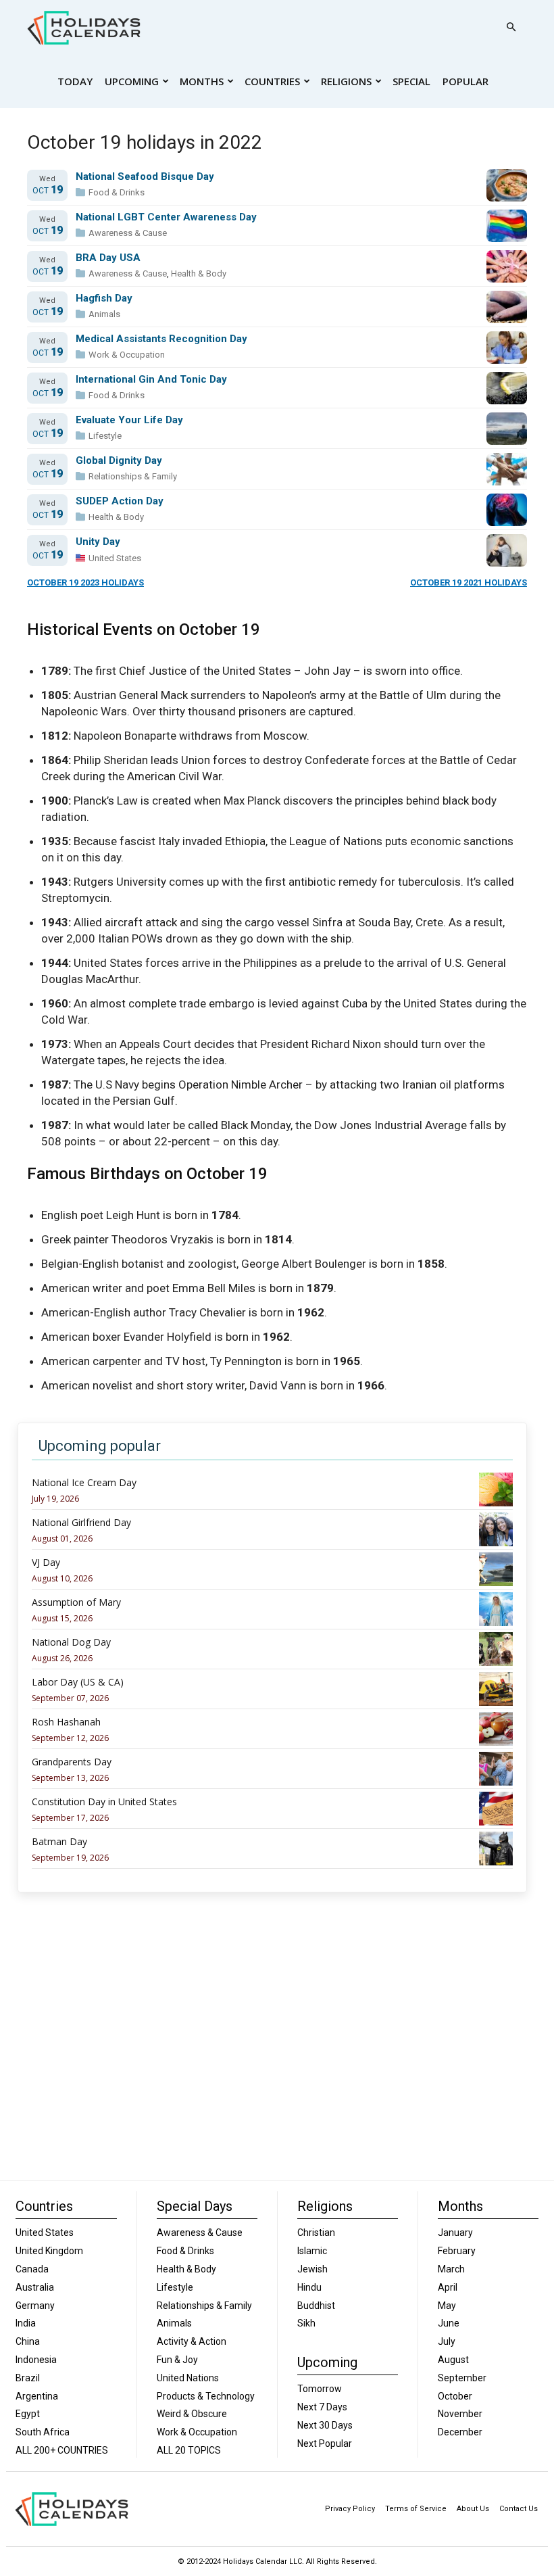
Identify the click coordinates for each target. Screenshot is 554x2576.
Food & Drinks (117, 192)
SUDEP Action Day (120, 501)
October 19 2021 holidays (469, 582)
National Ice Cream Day (84, 1483)
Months (202, 81)
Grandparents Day (72, 1762)
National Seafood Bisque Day (145, 177)
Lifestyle (105, 436)
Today (75, 81)
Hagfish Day (104, 299)
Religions (346, 81)
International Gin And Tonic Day (151, 380)
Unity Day (98, 542)
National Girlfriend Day (81, 1523)
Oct (48, 190)
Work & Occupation (127, 355)
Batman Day (59, 1842)
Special (411, 81)
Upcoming (132, 81)
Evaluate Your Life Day (129, 420)
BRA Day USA (108, 258)
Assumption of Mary (76, 1602)
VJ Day (46, 1563)
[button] (511, 27)
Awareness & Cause (128, 233)
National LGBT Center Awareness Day (166, 217)
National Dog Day (71, 1642)
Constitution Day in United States (104, 1802)
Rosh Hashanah (66, 1722)
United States (115, 558)
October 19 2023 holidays (85, 582)
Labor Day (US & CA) (78, 1682)
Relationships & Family (133, 476)
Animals (104, 314)
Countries (272, 81)
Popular (465, 81)
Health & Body (199, 273)
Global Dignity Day (119, 461)
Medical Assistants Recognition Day (161, 339)
